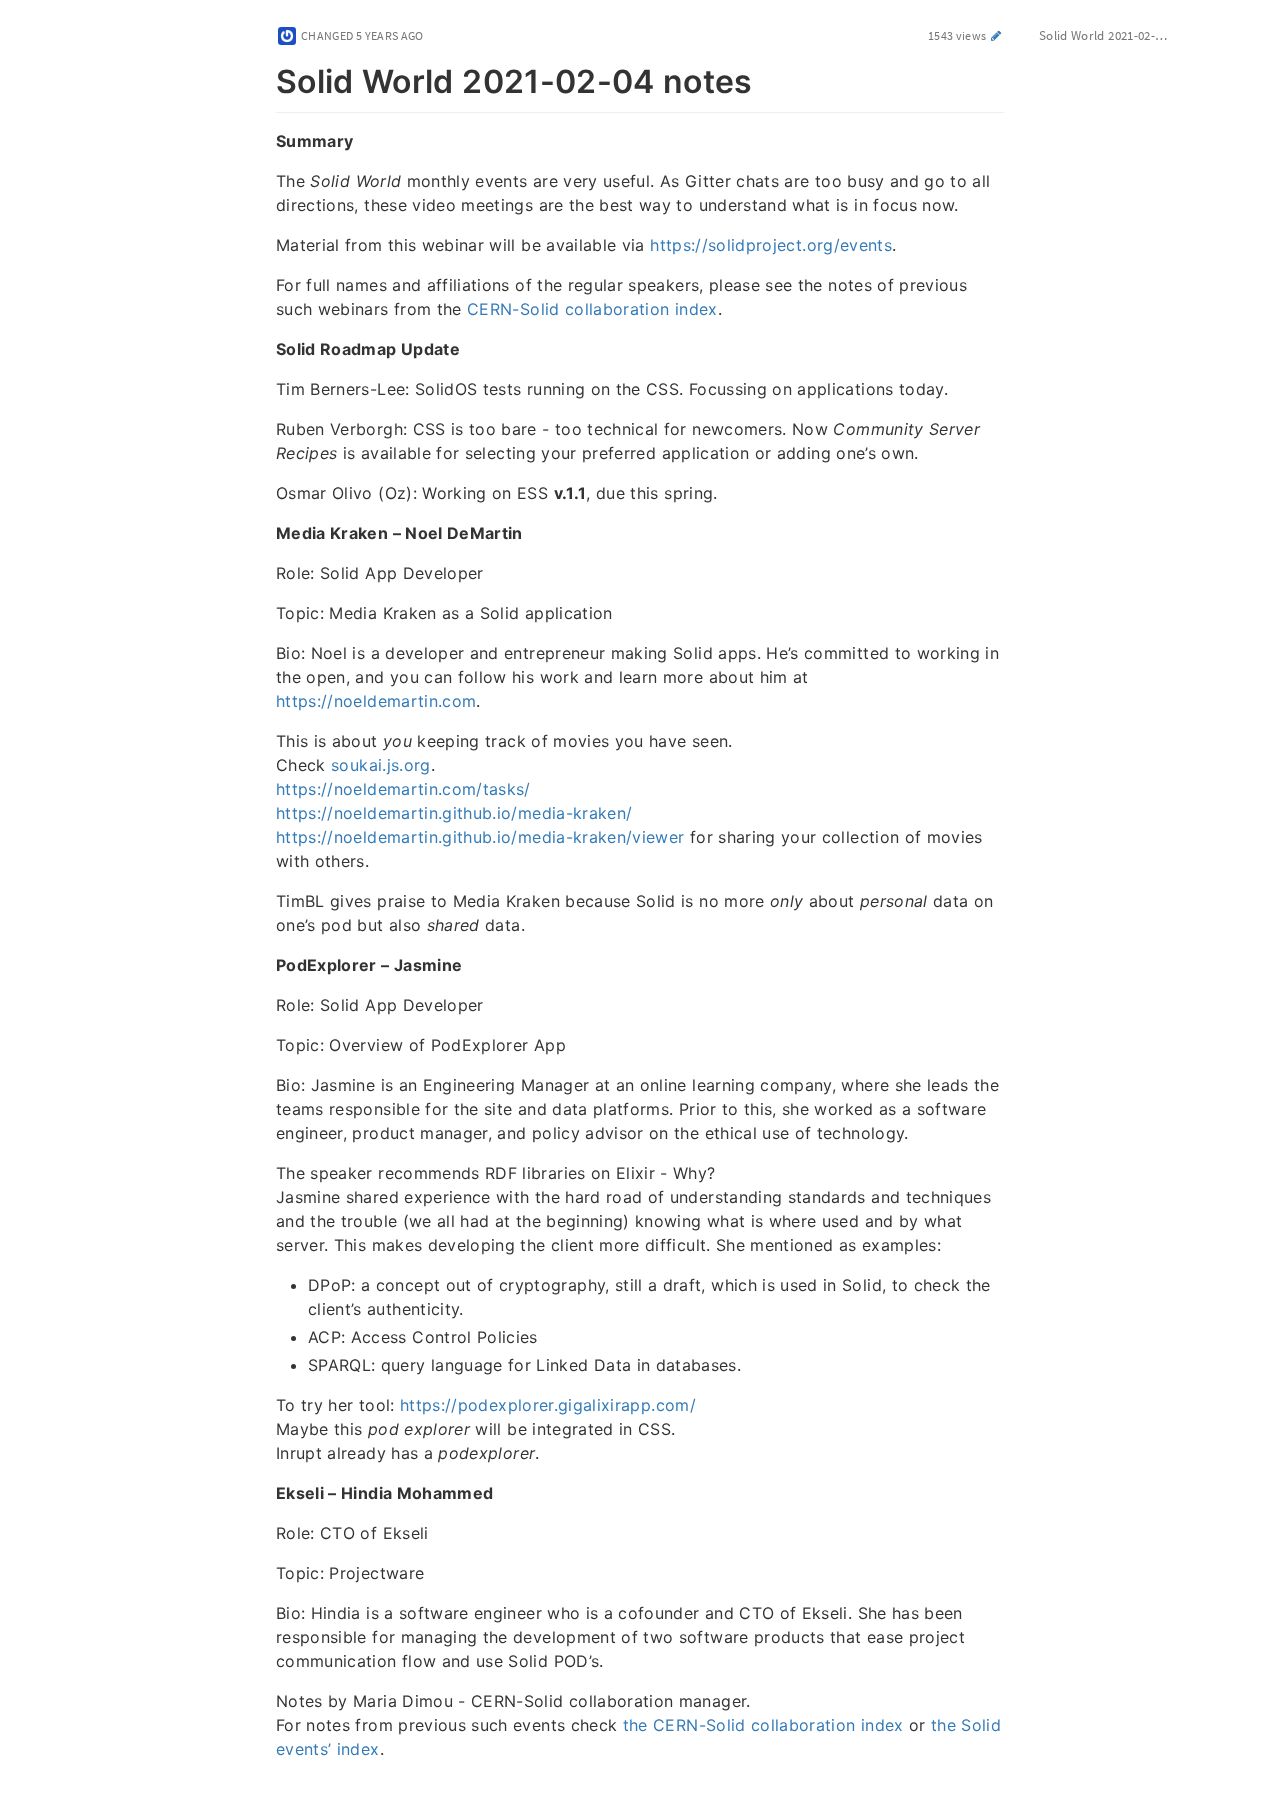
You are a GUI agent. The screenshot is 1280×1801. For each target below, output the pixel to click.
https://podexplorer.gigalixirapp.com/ (548, 1405)
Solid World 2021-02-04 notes (1115, 35)
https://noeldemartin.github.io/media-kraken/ (454, 813)
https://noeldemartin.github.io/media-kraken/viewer (480, 837)
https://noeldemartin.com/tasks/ (403, 789)
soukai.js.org (381, 765)
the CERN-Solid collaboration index (763, 1725)
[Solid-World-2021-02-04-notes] (265, 78)
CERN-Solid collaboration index (592, 309)
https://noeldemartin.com (376, 701)
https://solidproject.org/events (771, 245)
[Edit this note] (996, 35)
